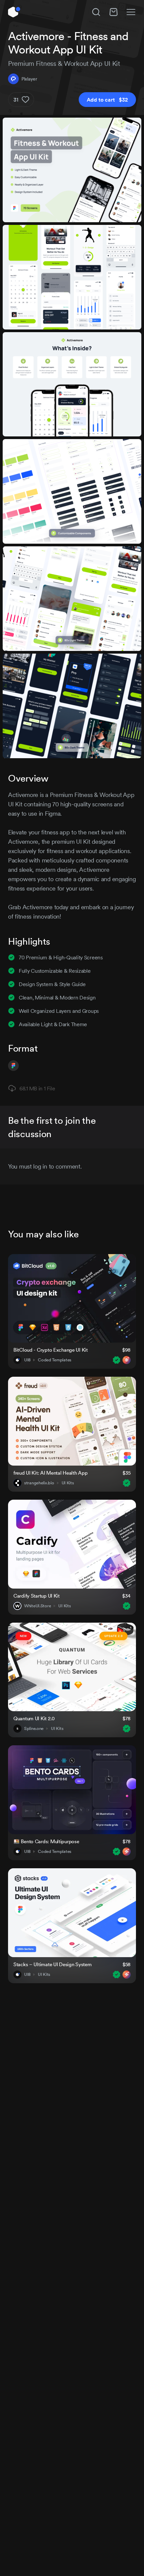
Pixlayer (29, 79)
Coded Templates (55, 1360)
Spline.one (34, 1729)
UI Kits (68, 1483)
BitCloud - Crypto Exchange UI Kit (51, 1350)
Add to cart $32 (107, 100)
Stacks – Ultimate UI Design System (52, 1964)
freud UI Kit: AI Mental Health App (50, 1473)
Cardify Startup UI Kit (37, 1596)
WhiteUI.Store (38, 1606)
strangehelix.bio (39, 1483)
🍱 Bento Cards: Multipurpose (46, 1841)
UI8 (27, 1360)
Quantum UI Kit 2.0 (34, 1718)
